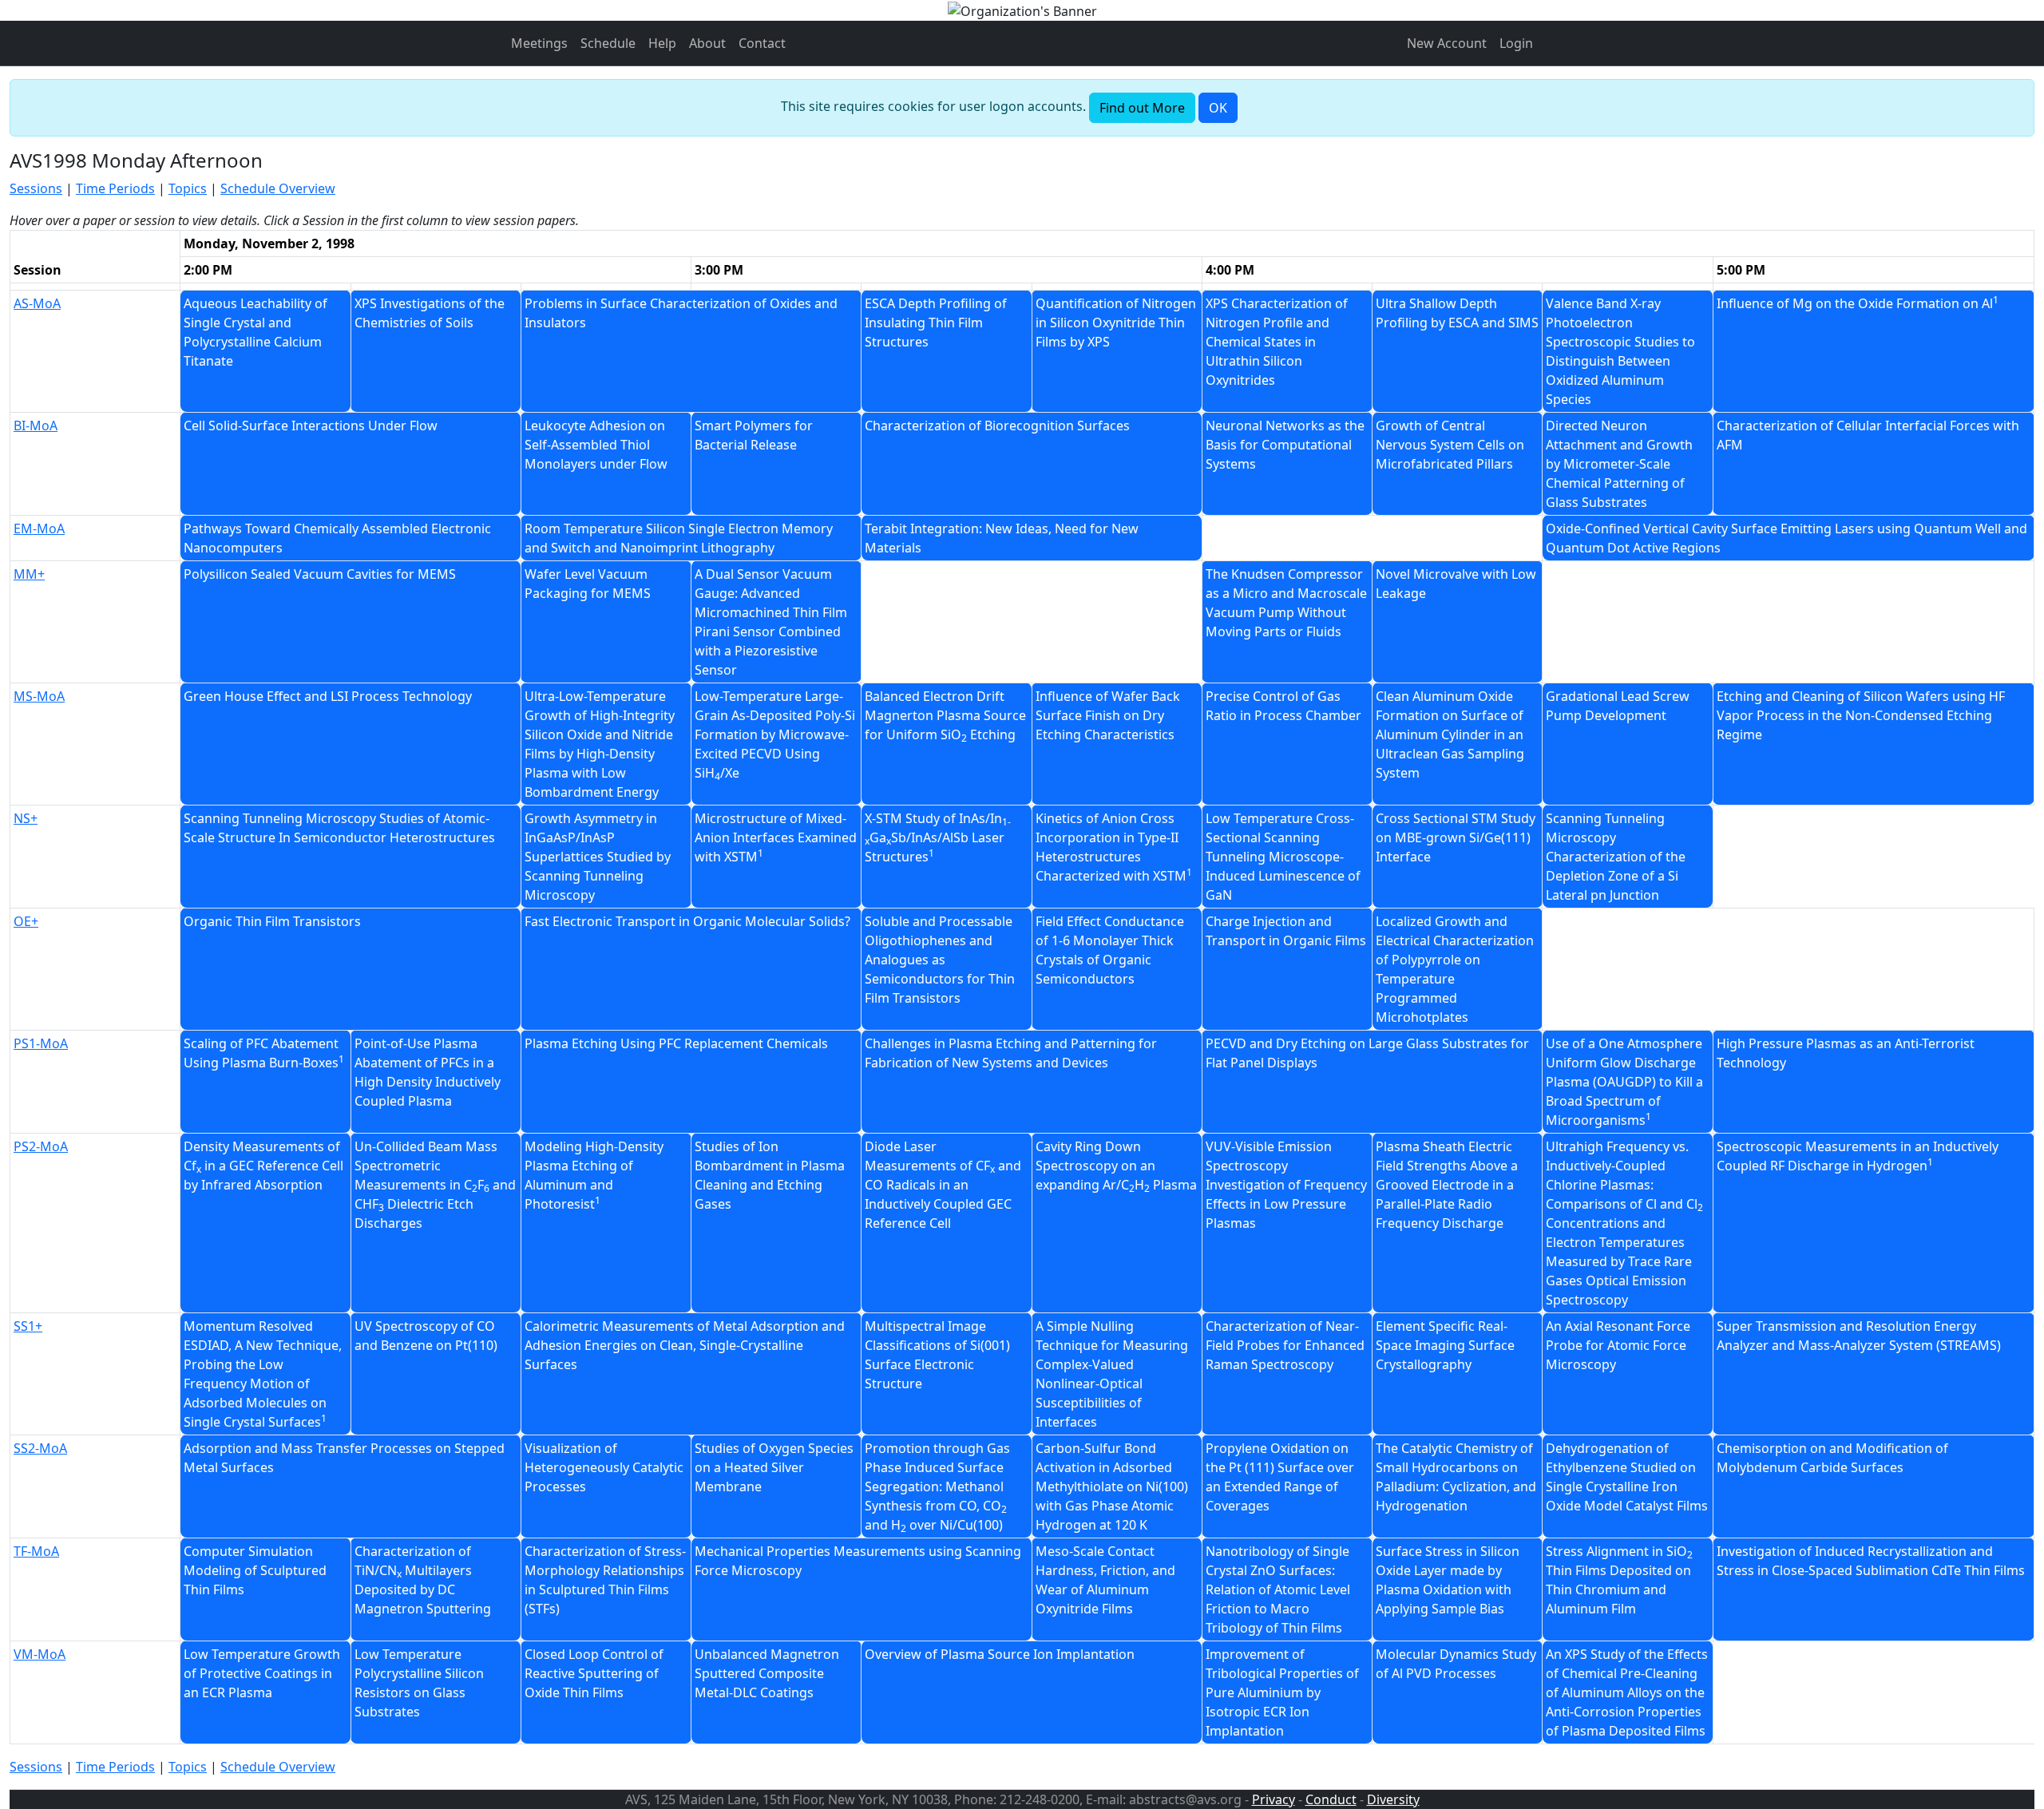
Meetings (539, 43)
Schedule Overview (278, 188)
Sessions (36, 188)
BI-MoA (36, 426)
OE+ (26, 921)
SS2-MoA (40, 1448)
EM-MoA (39, 528)
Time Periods (115, 188)
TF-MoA (36, 1551)
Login (1516, 43)
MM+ (29, 574)
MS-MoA (39, 696)
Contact (762, 43)
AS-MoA (37, 303)
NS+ (26, 818)
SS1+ (28, 1326)
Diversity (1393, 1799)
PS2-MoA (41, 1146)
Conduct (1331, 1799)
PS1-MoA (41, 1043)
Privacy (1274, 1799)
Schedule (608, 43)
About (707, 43)
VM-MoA (40, 1654)
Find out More (1142, 108)
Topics (188, 188)
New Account (1447, 43)
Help (662, 43)
